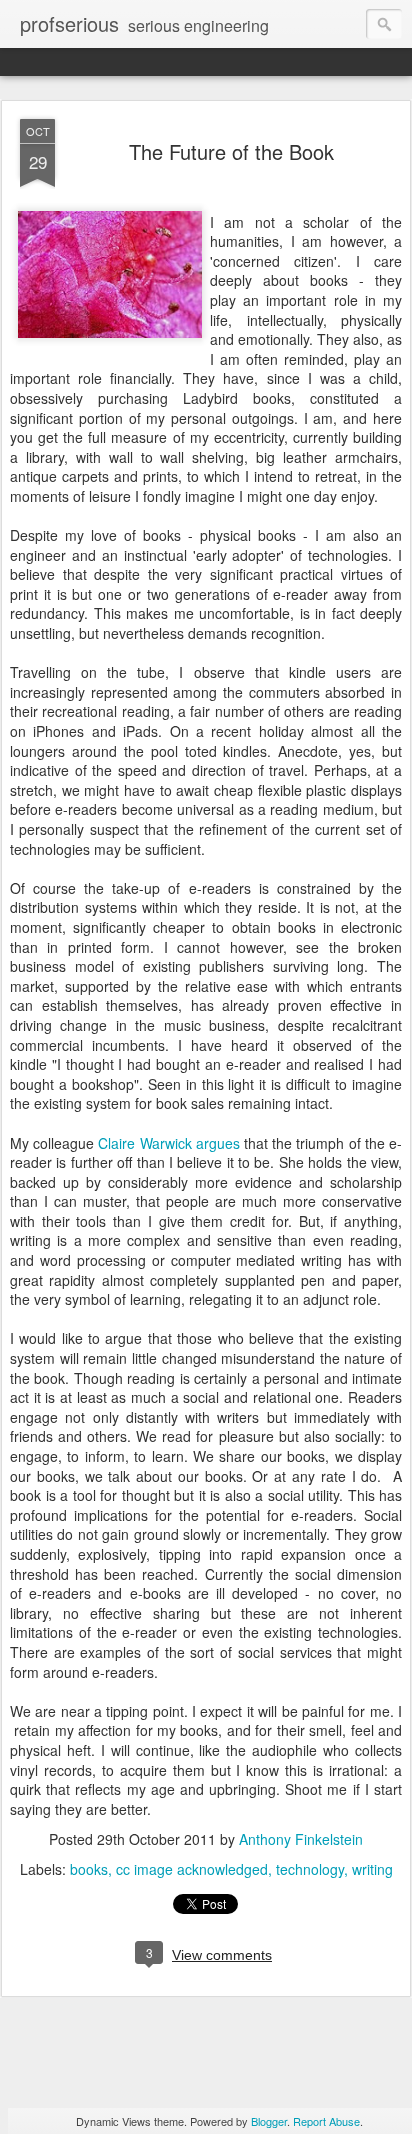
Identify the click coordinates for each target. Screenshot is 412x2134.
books (89, 1869)
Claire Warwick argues (168, 1143)
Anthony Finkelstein (301, 1839)
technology (310, 1869)
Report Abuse (326, 2121)
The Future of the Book (231, 151)
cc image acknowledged (192, 1869)
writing (372, 1869)
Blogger (269, 2121)
